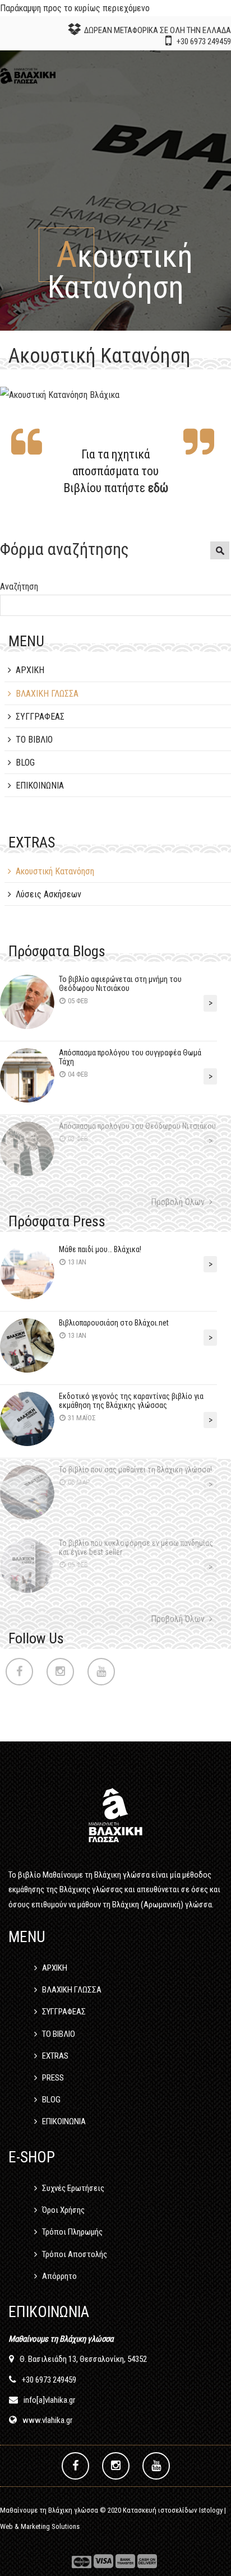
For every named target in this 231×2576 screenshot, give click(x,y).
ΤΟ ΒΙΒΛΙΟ (34, 740)
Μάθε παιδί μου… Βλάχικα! (100, 1249)
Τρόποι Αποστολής (75, 2254)
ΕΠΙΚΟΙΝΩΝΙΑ (40, 786)
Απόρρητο (59, 2276)
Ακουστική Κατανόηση (55, 871)
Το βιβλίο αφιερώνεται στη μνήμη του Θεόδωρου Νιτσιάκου (120, 984)
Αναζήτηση (19, 587)
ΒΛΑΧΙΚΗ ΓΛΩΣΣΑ (47, 694)
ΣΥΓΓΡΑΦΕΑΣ (40, 717)
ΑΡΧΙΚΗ (30, 670)
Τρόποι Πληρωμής (72, 2232)
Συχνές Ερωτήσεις (73, 2188)
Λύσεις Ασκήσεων (48, 894)
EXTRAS (55, 2056)
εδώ (158, 488)
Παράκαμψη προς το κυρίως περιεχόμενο (75, 8)
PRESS (53, 2078)
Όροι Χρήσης (63, 2210)
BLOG (25, 763)
